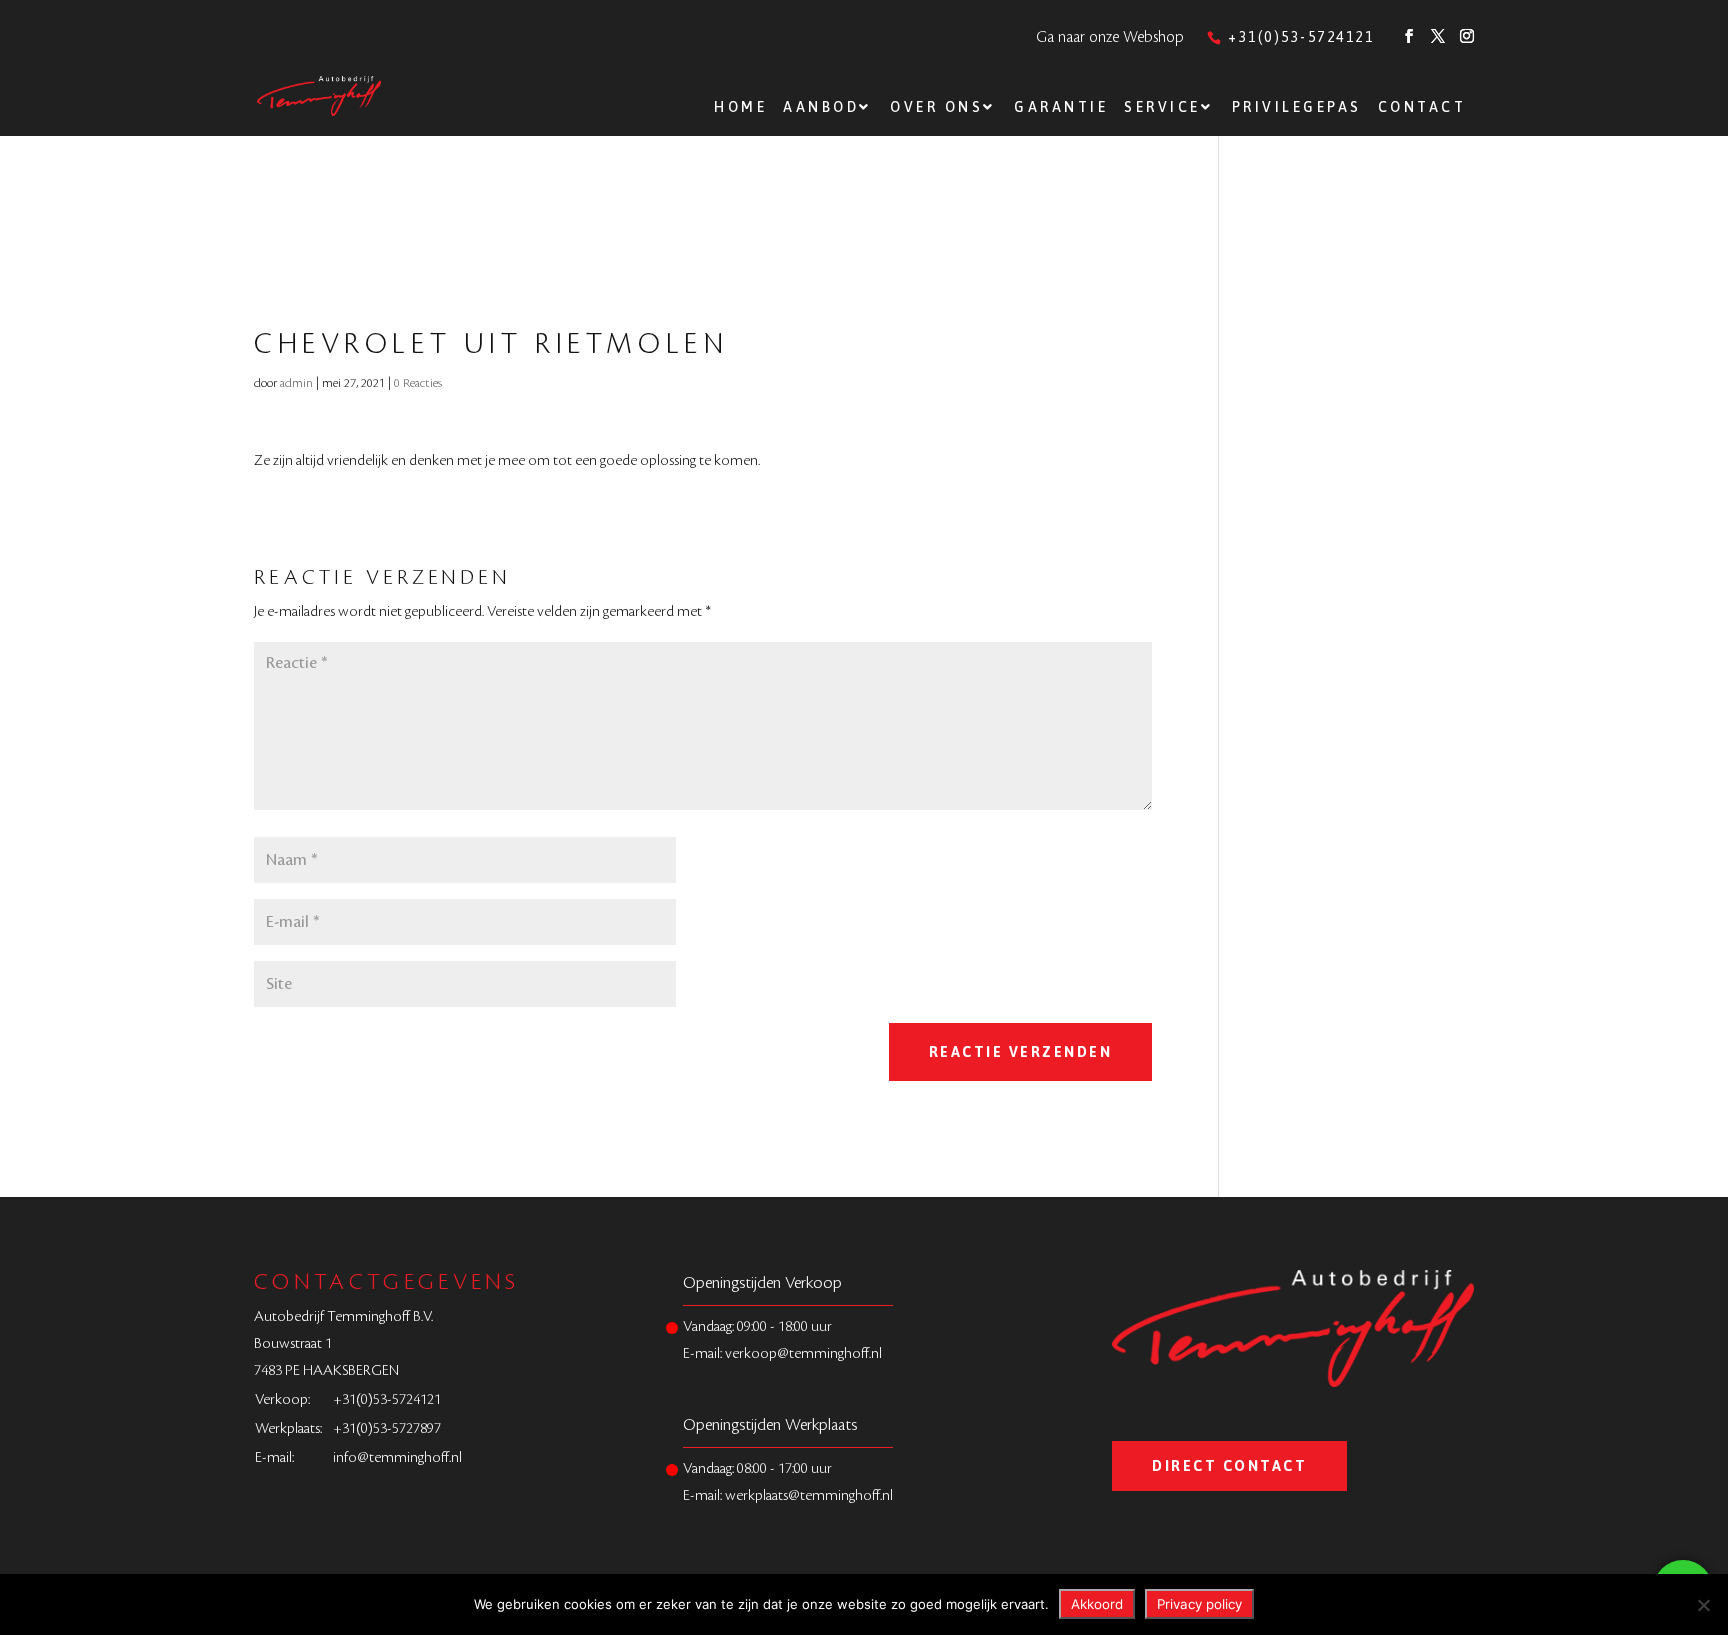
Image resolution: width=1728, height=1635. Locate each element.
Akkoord (1097, 1604)
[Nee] (1703, 1605)
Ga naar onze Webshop (1110, 37)
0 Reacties (418, 383)
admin (296, 383)
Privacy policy (1199, 1604)
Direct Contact (1229, 1466)
